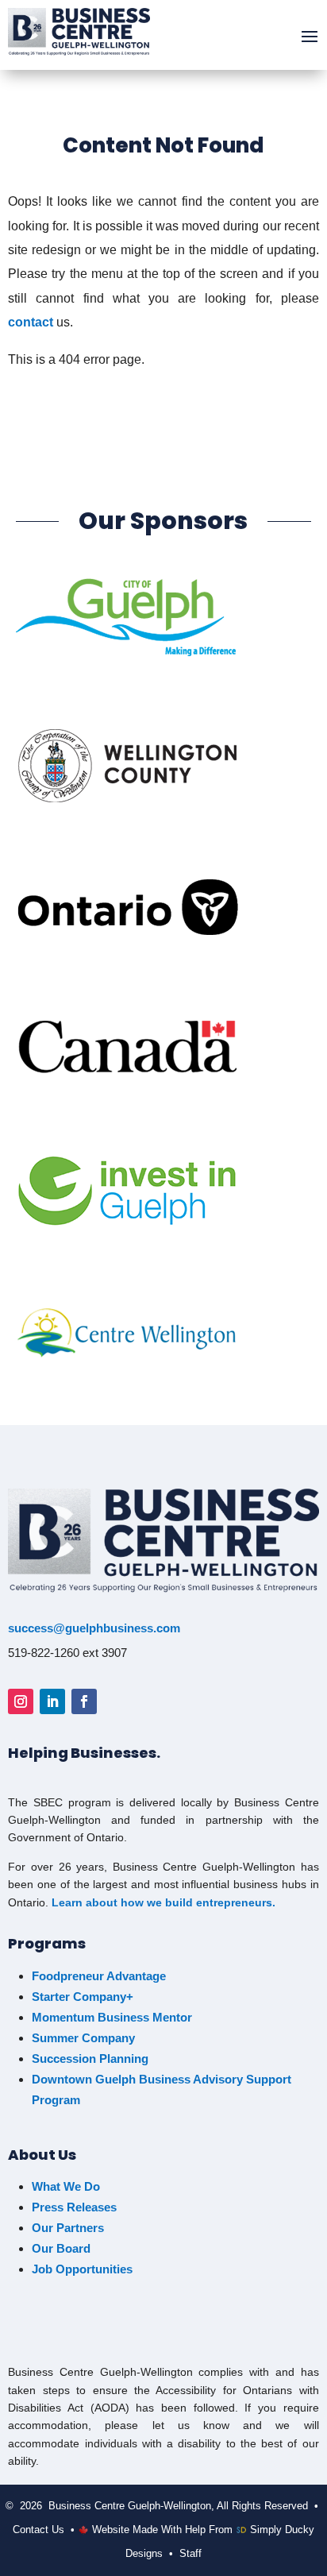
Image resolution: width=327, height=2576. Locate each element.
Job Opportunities (84, 2269)
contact (31, 322)
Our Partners (68, 2228)
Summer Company (83, 2038)
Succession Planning (90, 2058)
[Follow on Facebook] (84, 1701)
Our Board (61, 2248)
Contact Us (38, 2530)
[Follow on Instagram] (21, 1701)
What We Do (66, 2186)
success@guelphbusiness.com (94, 1628)
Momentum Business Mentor (112, 2017)
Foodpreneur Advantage (99, 1976)
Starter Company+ (83, 1997)
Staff (190, 2553)
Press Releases (74, 2207)
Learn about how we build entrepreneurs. (163, 1902)
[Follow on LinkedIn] (52, 1701)
